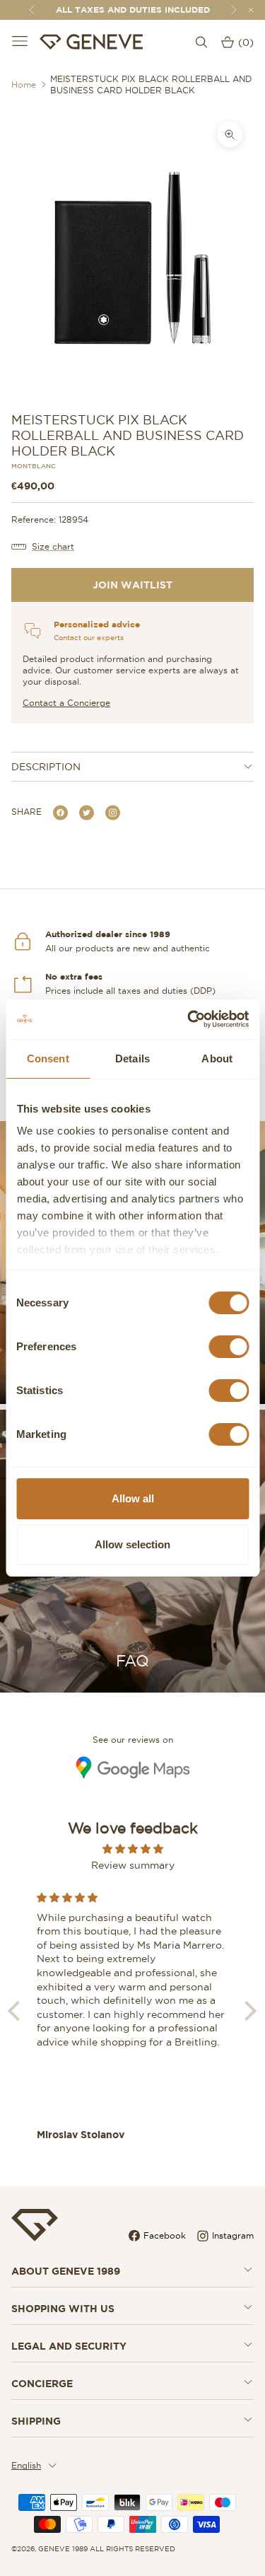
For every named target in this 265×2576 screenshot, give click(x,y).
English (26, 2465)
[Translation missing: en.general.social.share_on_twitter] (87, 812)
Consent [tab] (48, 1058)
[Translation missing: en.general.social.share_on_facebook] (60, 812)
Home (24, 85)
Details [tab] (132, 1058)
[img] (132, 1849)
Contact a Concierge (66, 703)
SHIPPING (36, 2421)
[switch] (229, 1347)
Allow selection (132, 1544)
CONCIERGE (42, 2384)
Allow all (133, 1498)
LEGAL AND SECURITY (69, 2346)
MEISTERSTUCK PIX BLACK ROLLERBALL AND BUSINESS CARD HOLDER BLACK (151, 85)
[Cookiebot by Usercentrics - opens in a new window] (189, 1019)
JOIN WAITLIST (132, 585)
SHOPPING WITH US (63, 2309)
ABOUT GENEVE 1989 (66, 2271)
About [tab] (217, 1058)
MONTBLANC (34, 466)
